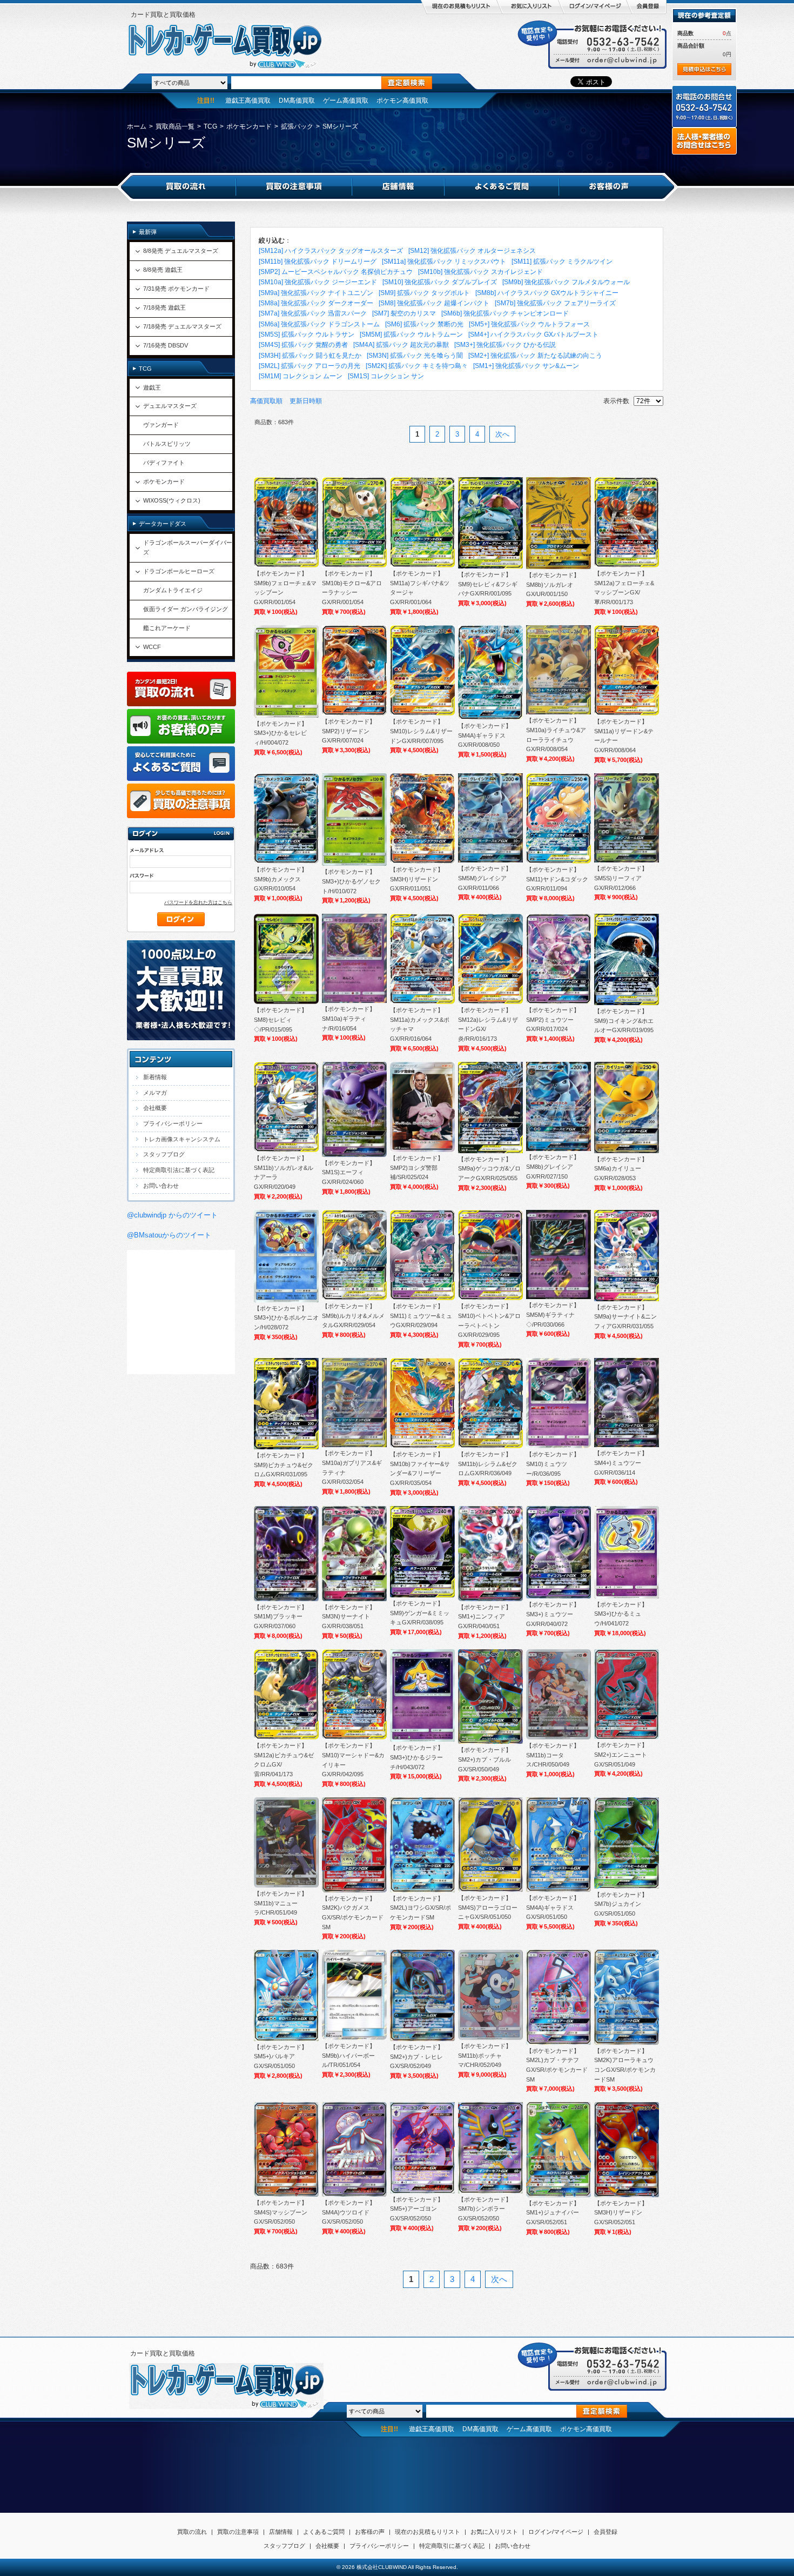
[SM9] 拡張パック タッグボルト (424, 293)
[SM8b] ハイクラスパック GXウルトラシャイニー (547, 293)
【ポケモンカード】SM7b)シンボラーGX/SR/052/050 (485, 2209)
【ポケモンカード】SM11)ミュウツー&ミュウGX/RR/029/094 (421, 1316)
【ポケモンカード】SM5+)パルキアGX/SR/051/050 (281, 2056)
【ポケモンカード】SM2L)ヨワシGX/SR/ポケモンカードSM (420, 1908)
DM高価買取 (297, 101)
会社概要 (155, 1108)
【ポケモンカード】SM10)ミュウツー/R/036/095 (553, 1464)
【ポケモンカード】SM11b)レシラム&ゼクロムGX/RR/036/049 (488, 1464)
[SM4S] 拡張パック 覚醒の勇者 (303, 345)
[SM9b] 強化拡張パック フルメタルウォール (566, 282)
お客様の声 (370, 2532)
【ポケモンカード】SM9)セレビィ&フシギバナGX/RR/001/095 (488, 584)
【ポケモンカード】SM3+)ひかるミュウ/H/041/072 (621, 1614)
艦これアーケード (167, 628)
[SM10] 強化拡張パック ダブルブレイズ (440, 282)
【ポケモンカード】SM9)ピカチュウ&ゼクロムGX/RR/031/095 (284, 1465)
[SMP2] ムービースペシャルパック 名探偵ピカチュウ (336, 272)
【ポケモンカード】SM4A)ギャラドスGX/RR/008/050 (485, 735)
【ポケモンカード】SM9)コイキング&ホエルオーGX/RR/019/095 (624, 1021)
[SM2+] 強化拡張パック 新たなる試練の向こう (535, 356)
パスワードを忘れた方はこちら (198, 902)
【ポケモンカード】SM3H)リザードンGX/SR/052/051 (621, 2213)
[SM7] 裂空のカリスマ (404, 313)
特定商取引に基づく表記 (452, 2546)
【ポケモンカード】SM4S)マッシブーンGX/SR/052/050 (281, 2212)
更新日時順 (306, 401)
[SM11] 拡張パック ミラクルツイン (562, 262)
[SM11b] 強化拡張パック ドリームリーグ (318, 262)
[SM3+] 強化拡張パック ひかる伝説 (505, 345)
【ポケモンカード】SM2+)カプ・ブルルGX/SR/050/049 (485, 1759)
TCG (210, 126)
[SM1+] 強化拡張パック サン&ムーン (526, 366)
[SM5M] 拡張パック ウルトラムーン (411, 334)
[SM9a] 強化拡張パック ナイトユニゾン (316, 293)
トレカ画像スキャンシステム (182, 1139)
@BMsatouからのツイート (169, 1235)
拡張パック (297, 126)
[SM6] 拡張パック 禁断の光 (424, 324)
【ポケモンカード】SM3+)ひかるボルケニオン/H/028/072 (286, 1318)
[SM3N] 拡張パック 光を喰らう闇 (415, 356)
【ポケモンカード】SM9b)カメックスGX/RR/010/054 (281, 879)
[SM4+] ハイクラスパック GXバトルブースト (533, 334)
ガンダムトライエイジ (173, 590)
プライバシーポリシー (173, 1123)
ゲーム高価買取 (346, 101)
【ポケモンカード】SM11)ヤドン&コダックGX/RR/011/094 (557, 879)
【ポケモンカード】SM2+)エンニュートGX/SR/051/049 (621, 1754)
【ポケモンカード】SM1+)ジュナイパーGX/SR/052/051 (553, 2213)
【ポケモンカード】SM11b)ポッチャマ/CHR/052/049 (485, 2055)
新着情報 (155, 1077)
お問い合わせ (161, 1186)
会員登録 (605, 2532)
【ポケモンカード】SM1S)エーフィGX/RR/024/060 (349, 1172)
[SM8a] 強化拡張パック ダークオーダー (316, 303)
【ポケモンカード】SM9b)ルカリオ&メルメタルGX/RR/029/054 (353, 1316)
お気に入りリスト (494, 2532)
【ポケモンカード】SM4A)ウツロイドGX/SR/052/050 (349, 2212)
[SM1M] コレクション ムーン (301, 376)
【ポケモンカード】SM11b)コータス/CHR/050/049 (553, 1755)
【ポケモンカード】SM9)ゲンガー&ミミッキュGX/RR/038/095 (420, 1613)
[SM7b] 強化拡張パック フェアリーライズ (555, 303)
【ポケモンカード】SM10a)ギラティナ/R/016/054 (349, 1018)
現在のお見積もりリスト (428, 2532)
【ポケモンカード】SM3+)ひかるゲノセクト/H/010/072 (351, 881)
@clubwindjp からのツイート (172, 1215)
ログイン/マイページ (556, 2532)
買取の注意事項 (238, 2532)
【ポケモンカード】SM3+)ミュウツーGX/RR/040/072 (553, 1614)
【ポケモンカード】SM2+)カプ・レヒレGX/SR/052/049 (417, 2056)
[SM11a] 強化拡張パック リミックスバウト (444, 262)
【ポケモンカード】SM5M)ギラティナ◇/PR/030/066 (553, 1314)
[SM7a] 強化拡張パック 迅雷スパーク (313, 313)
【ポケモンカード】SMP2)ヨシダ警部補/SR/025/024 (417, 1167)
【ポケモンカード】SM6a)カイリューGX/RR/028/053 (621, 1169)
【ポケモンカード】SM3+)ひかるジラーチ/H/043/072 (417, 1757)
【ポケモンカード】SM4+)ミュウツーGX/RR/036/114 (621, 1463)
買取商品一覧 (175, 126)
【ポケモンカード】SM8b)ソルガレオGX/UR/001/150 (553, 584)
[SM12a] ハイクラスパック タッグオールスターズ (331, 251)
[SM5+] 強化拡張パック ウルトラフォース (529, 324)
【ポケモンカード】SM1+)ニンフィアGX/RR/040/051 (485, 1617)
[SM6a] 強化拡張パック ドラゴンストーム (319, 324)
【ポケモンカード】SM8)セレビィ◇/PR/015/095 (281, 1019)
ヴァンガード (161, 425)
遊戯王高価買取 (248, 101)
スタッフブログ (164, 1154)
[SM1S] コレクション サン (386, 376)
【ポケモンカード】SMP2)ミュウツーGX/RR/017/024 (553, 1019)
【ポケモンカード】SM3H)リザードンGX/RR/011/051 (417, 879)
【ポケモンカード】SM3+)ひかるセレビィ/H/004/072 (281, 733)
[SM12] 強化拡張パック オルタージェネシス (472, 251)
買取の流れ (192, 2532)
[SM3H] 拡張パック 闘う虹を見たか (310, 356)
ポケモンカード (249, 126)
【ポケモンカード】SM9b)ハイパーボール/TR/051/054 (349, 2055)
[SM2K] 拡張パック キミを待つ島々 (417, 366)
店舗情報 (281, 2532)
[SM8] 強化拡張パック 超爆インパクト (434, 303)
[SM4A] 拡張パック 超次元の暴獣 (401, 345)
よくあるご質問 (324, 2532)
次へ (502, 434)
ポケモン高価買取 (402, 101)
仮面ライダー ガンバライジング (186, 609)
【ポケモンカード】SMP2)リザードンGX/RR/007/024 (349, 731)
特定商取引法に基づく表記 (179, 1170)
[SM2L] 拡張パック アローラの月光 (309, 366)
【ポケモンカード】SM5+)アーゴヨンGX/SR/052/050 (417, 2209)
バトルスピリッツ (167, 444)
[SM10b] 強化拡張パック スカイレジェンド (480, 272)
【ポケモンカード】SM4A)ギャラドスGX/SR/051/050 (553, 1907)
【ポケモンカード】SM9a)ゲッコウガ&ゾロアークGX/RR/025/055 (489, 1169)
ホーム (137, 126)
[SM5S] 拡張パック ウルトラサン (307, 334)
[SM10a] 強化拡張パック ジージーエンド (318, 282)
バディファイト (164, 463)
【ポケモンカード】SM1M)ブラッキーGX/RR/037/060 (281, 1617)
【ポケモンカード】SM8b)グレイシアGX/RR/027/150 (553, 1166)
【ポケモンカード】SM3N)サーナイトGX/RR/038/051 (349, 1617)
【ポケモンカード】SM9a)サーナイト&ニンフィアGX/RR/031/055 (625, 1317)
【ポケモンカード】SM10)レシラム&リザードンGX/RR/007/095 (421, 731)
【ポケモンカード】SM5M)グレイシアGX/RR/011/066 (485, 878)
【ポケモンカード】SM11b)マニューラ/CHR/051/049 (281, 1903)
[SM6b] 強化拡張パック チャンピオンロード (505, 313)
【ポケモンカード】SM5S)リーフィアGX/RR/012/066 (621, 878)
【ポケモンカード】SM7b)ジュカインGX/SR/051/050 (621, 1904)
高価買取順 (266, 401)
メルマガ (155, 1093)
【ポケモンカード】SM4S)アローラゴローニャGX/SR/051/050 (488, 1907)
